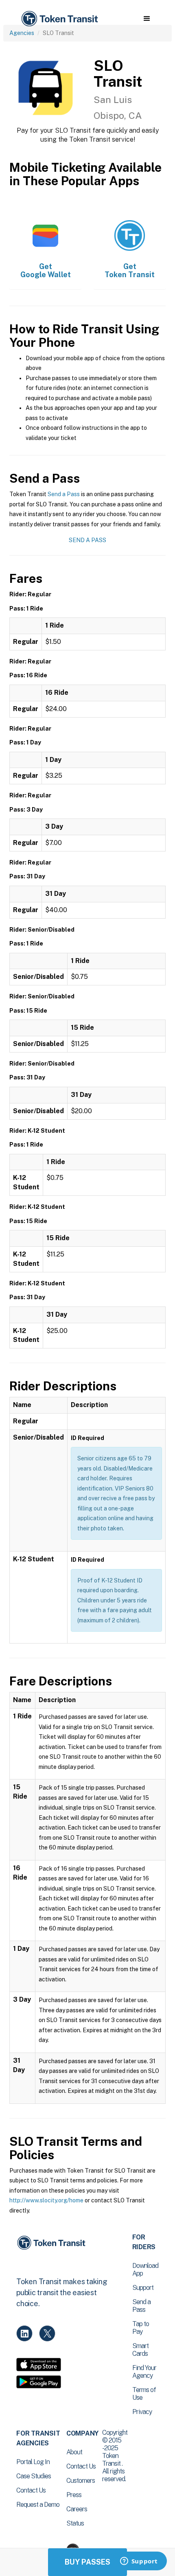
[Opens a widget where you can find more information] (139, 2562)
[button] (147, 19)
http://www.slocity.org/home (46, 2200)
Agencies (22, 33)
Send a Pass (64, 494)
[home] (59, 19)
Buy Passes (87, 2562)
